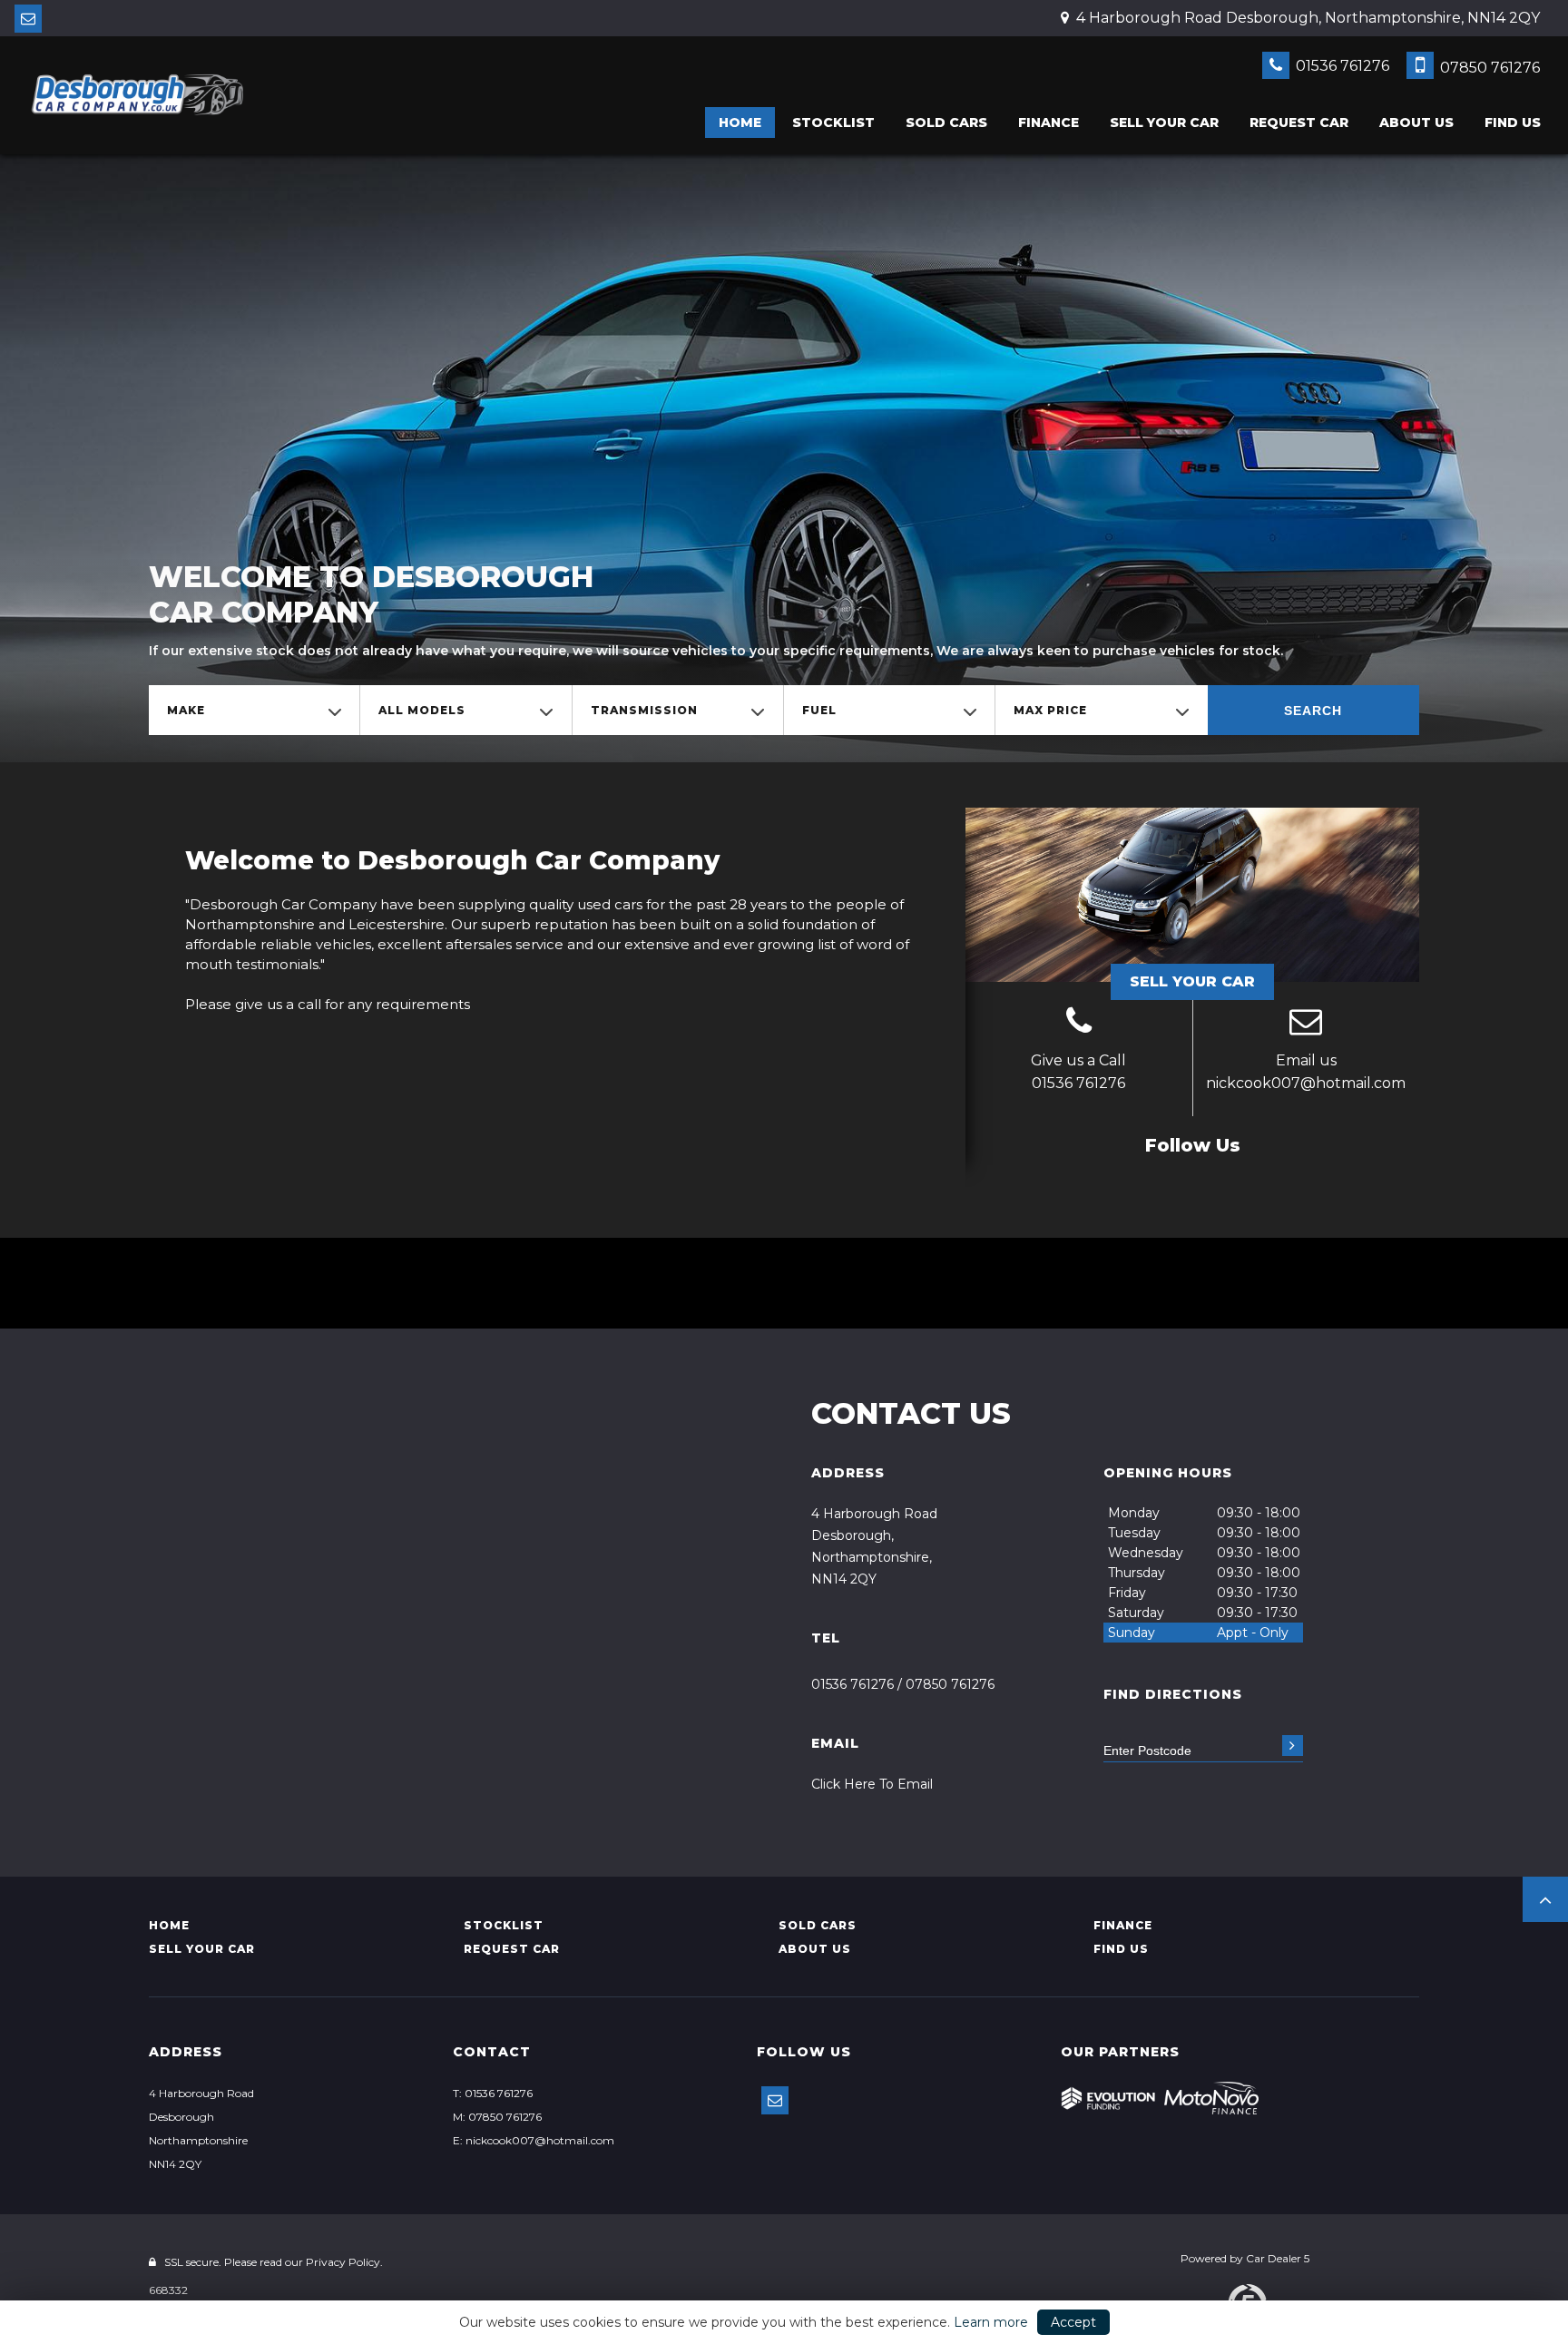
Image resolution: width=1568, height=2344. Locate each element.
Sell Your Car (1192, 981)
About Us (1416, 123)
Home (740, 123)
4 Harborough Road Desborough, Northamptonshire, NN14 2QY (1306, 18)
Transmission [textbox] (644, 710)
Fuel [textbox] (819, 710)
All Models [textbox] (422, 710)
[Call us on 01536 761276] (1079, 1024)
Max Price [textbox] (1050, 710)
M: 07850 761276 (497, 2117)
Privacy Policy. (344, 2262)
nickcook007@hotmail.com (1306, 1083)
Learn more (991, 2322)
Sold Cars (946, 123)
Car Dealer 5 (1278, 2258)
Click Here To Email (872, 1784)
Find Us (1513, 123)
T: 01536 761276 (493, 2093)
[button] (1545, 1899)
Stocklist (833, 123)
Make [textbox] (186, 710)
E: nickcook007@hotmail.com (534, 2140)
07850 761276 (1488, 68)
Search (1313, 711)
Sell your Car (1164, 123)
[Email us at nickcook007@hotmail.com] (28, 19)
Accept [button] (1073, 2322)
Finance (1049, 123)
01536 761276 (1341, 66)
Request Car (1299, 123)
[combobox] (254, 710)
